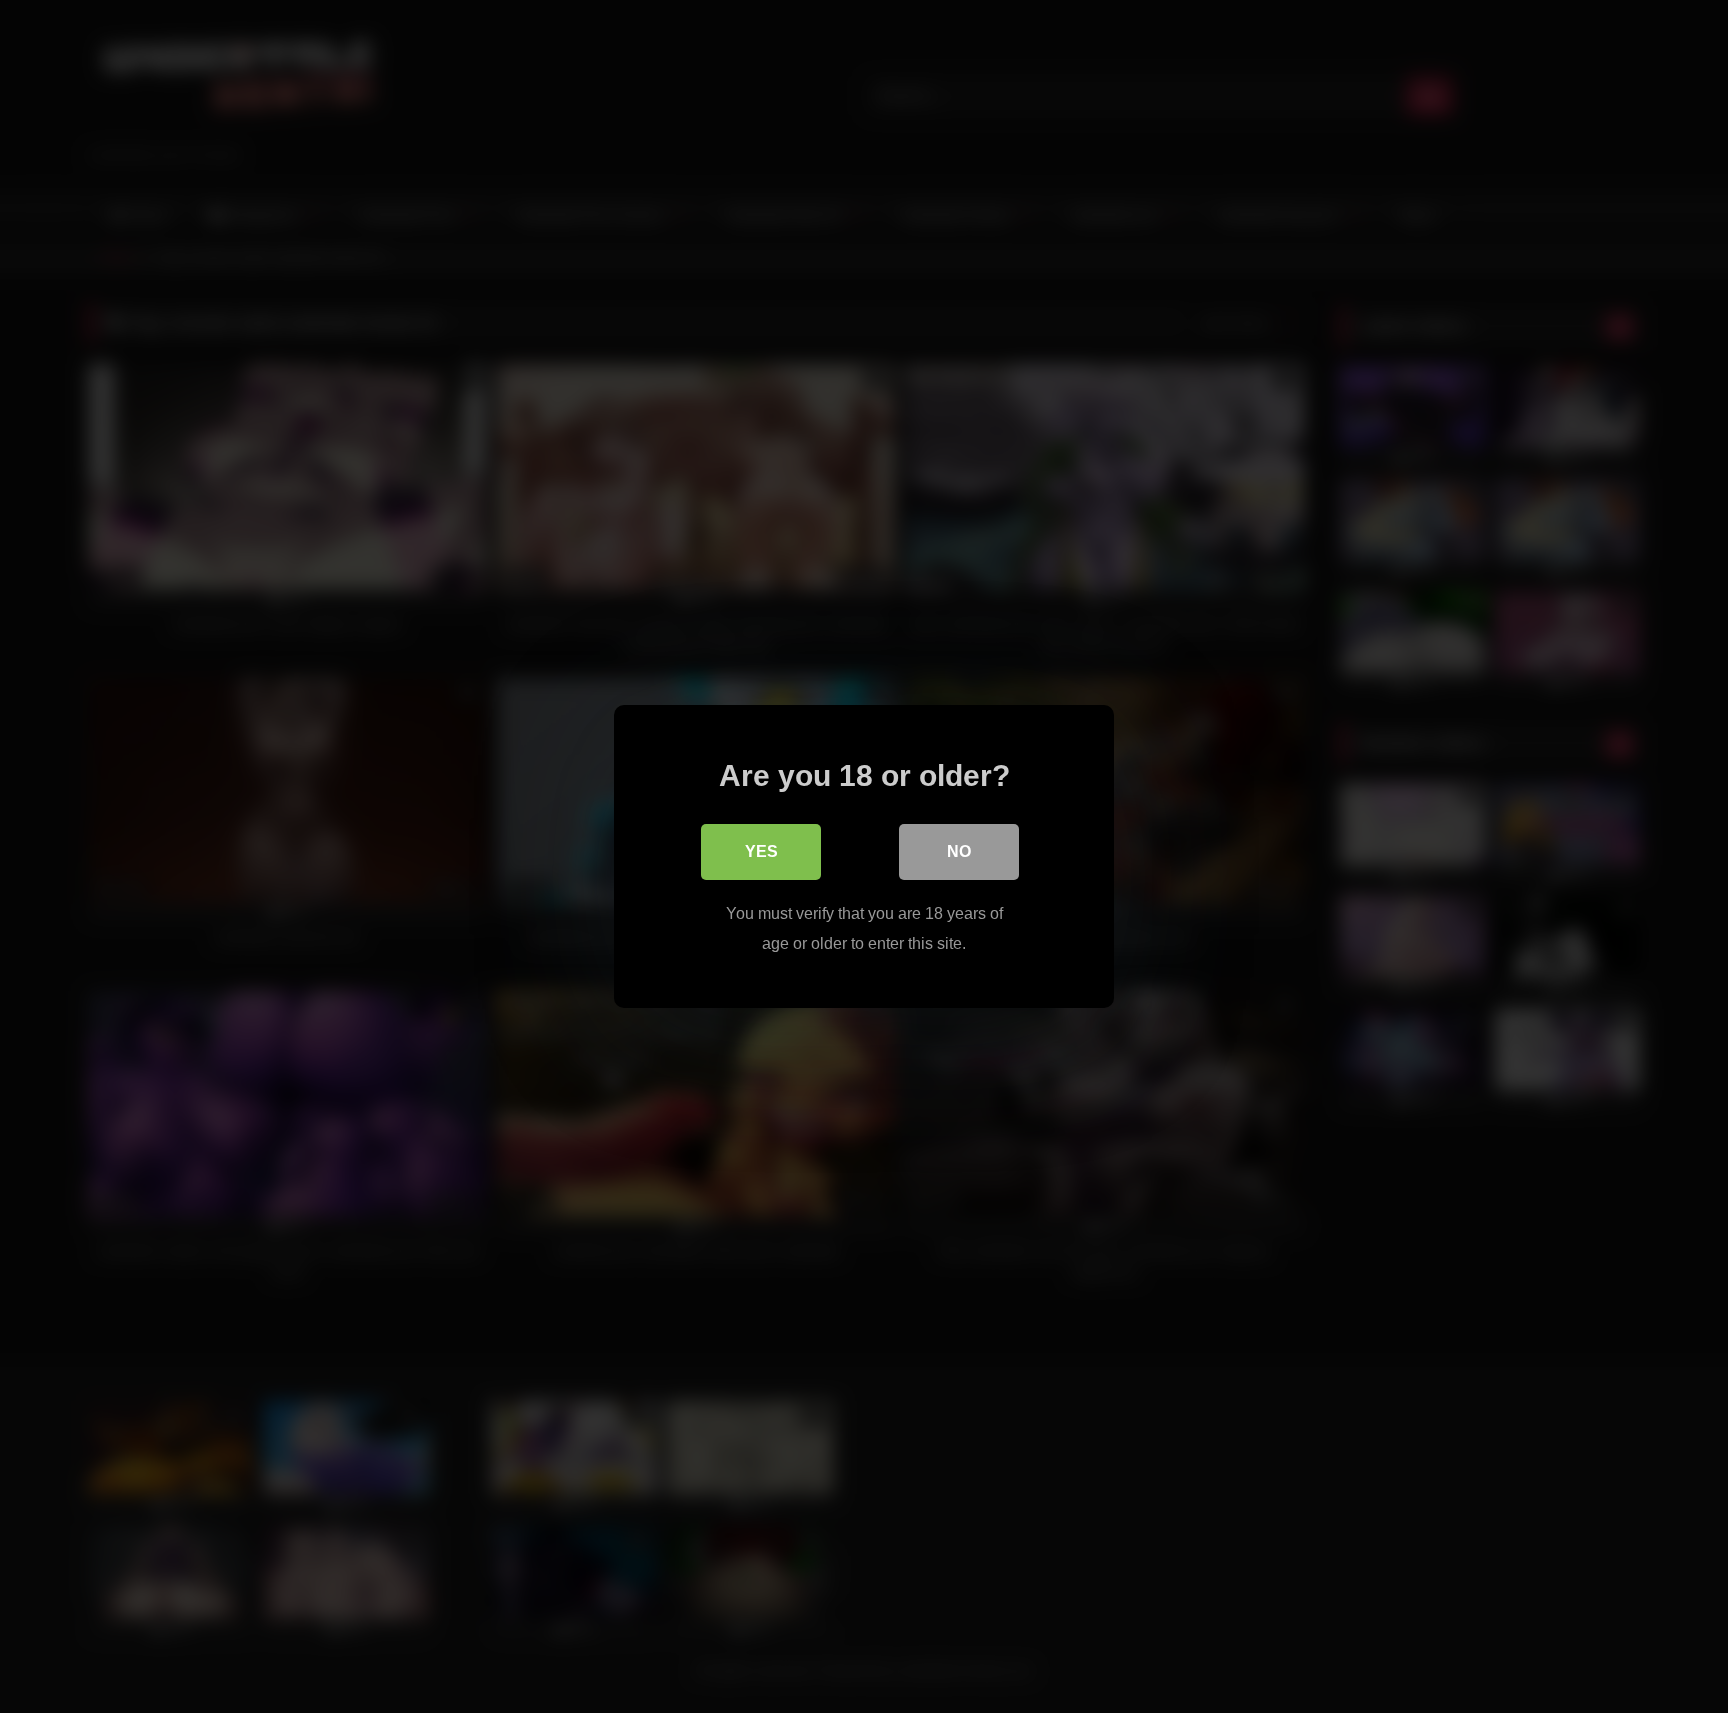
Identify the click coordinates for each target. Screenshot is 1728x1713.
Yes (761, 851)
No (959, 851)
